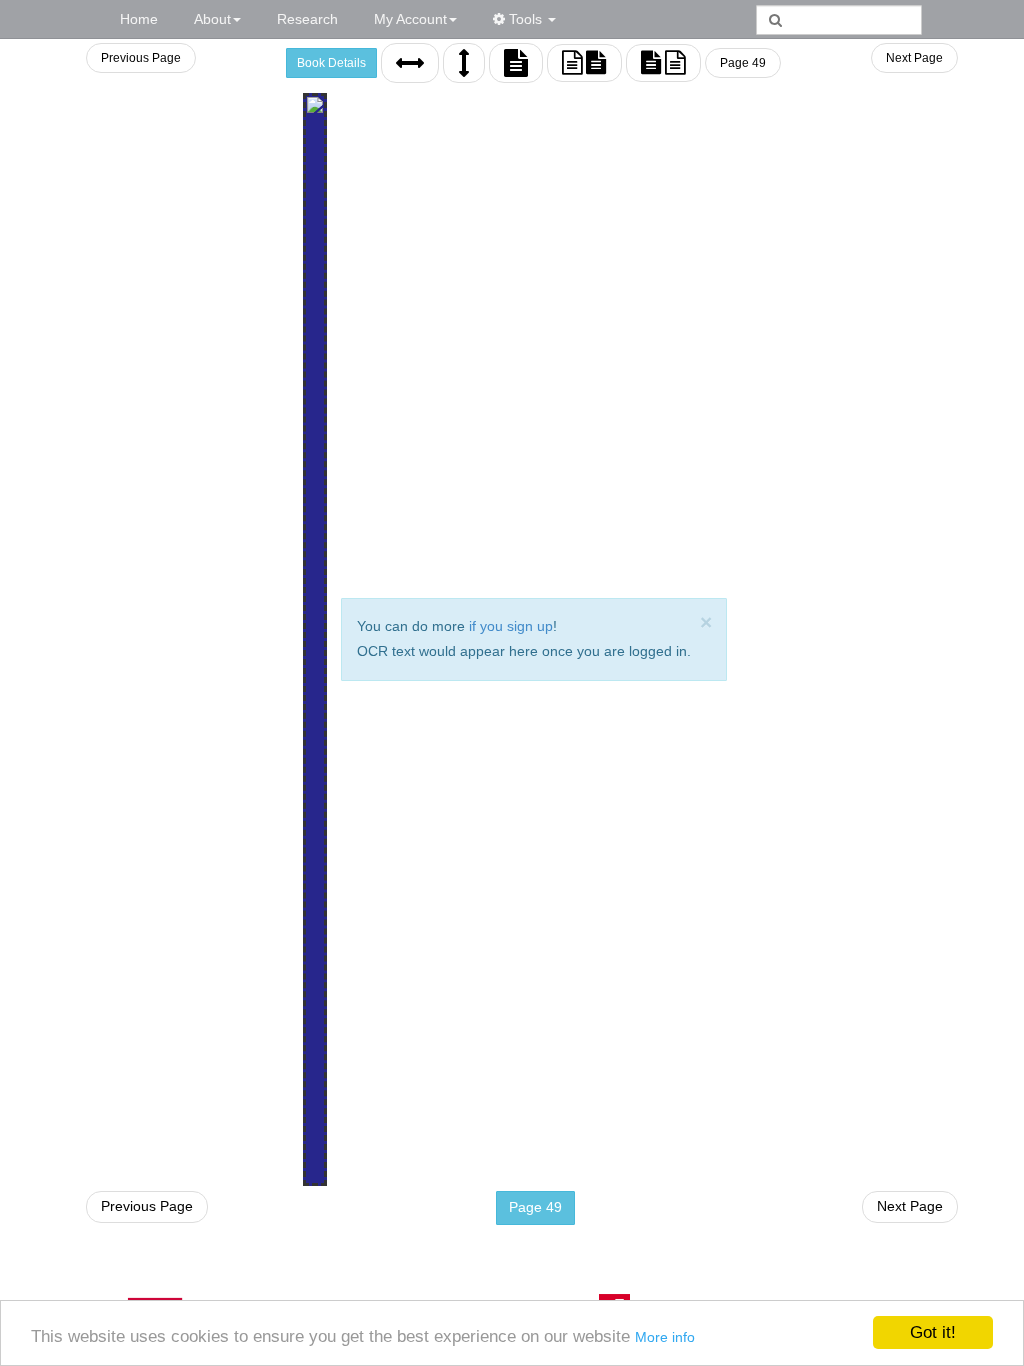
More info (665, 1337)
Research (307, 19)
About (212, 19)
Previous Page (141, 58)
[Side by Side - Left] (584, 63)
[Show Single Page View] (516, 63)
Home (139, 19)
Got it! (933, 1332)
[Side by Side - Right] (663, 63)
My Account (410, 19)
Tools (525, 19)
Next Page (914, 58)
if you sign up (511, 626)
